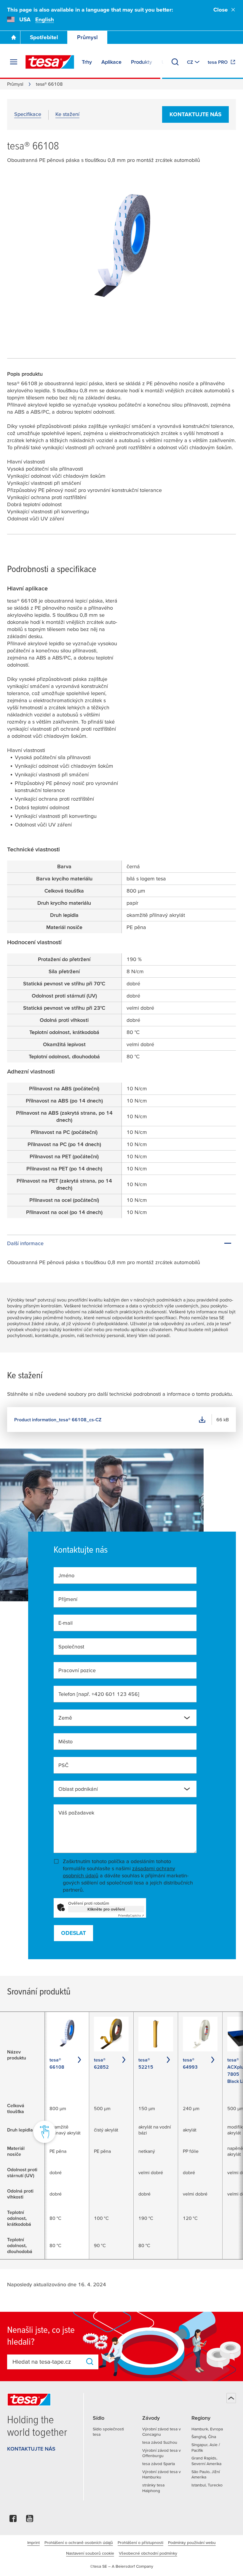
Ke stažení (67, 114)
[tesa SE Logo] (50, 62)
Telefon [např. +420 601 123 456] (99, 1694)
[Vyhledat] (175, 62)
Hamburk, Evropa (207, 2429)
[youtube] (30, 2520)
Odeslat (73, 1933)
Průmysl (87, 37)
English (45, 19)
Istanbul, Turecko (207, 2485)
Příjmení (68, 1599)
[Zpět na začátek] (231, 2398)
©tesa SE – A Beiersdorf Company (122, 2566)
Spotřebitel (44, 37)
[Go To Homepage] (14, 37)
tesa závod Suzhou (160, 2442)
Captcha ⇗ (131, 1915)
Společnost (71, 1647)
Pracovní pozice (77, 1670)
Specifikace (28, 114)
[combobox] (125, 1718)
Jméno (66, 1575)
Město (65, 1741)
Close (221, 10)
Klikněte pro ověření (106, 1909)
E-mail (65, 1623)
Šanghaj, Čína (204, 2437)
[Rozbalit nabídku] (14, 62)
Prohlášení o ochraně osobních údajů (79, 2542)
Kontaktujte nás (195, 114)
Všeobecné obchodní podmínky (148, 2553)
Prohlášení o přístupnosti (140, 2542)
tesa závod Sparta (159, 2464)
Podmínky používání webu (192, 2542)
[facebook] (13, 2520)
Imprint (33, 2542)
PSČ (63, 1765)
